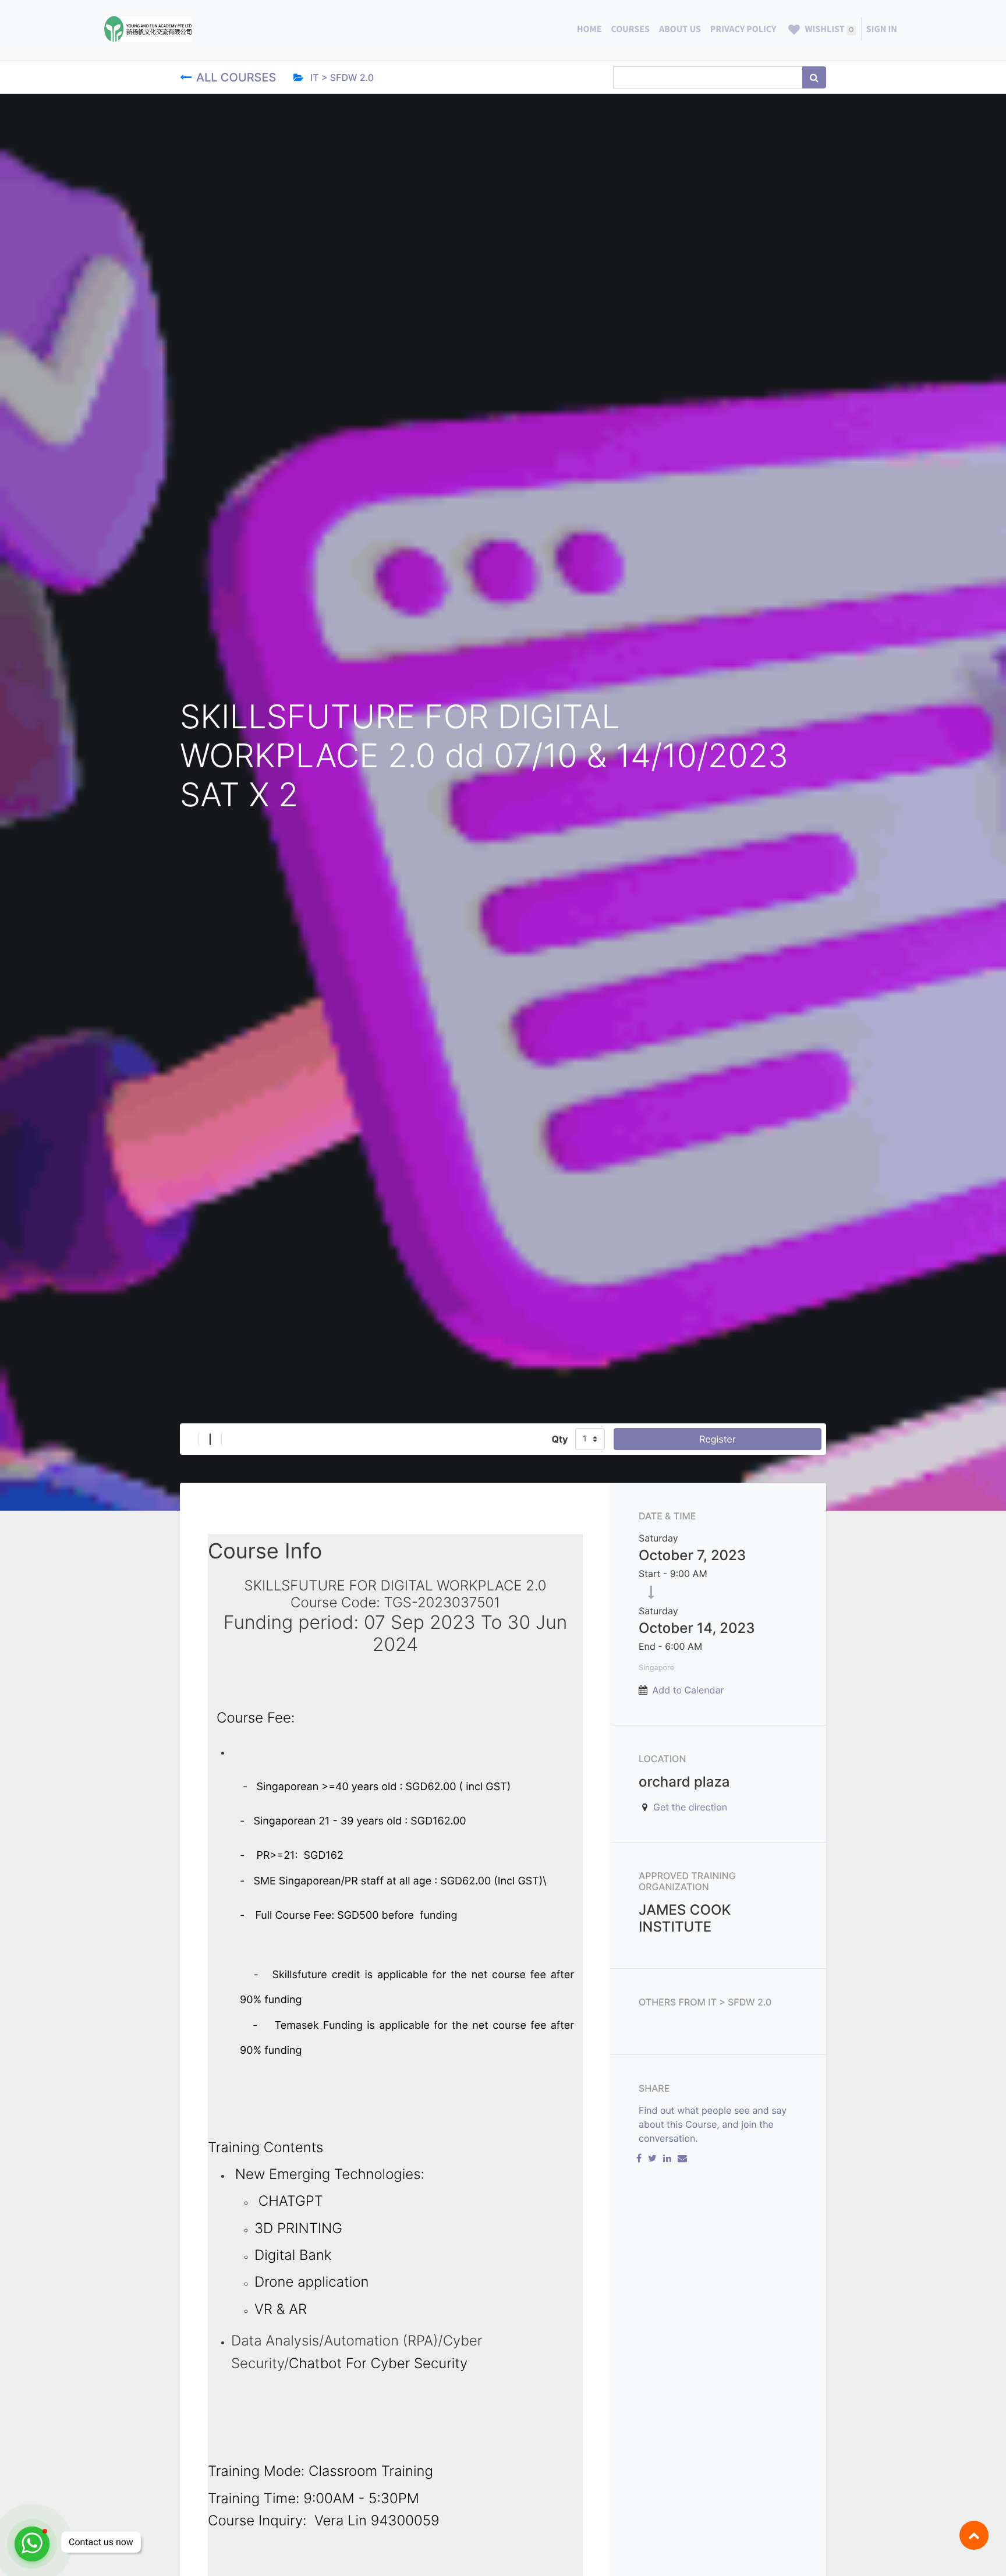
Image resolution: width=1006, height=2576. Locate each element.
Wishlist (828, 29)
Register (717, 1439)
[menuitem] (589, 29)
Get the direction (690, 1807)
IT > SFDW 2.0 (341, 77)
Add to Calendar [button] (688, 1690)
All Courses (238, 77)
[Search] (814, 77)
